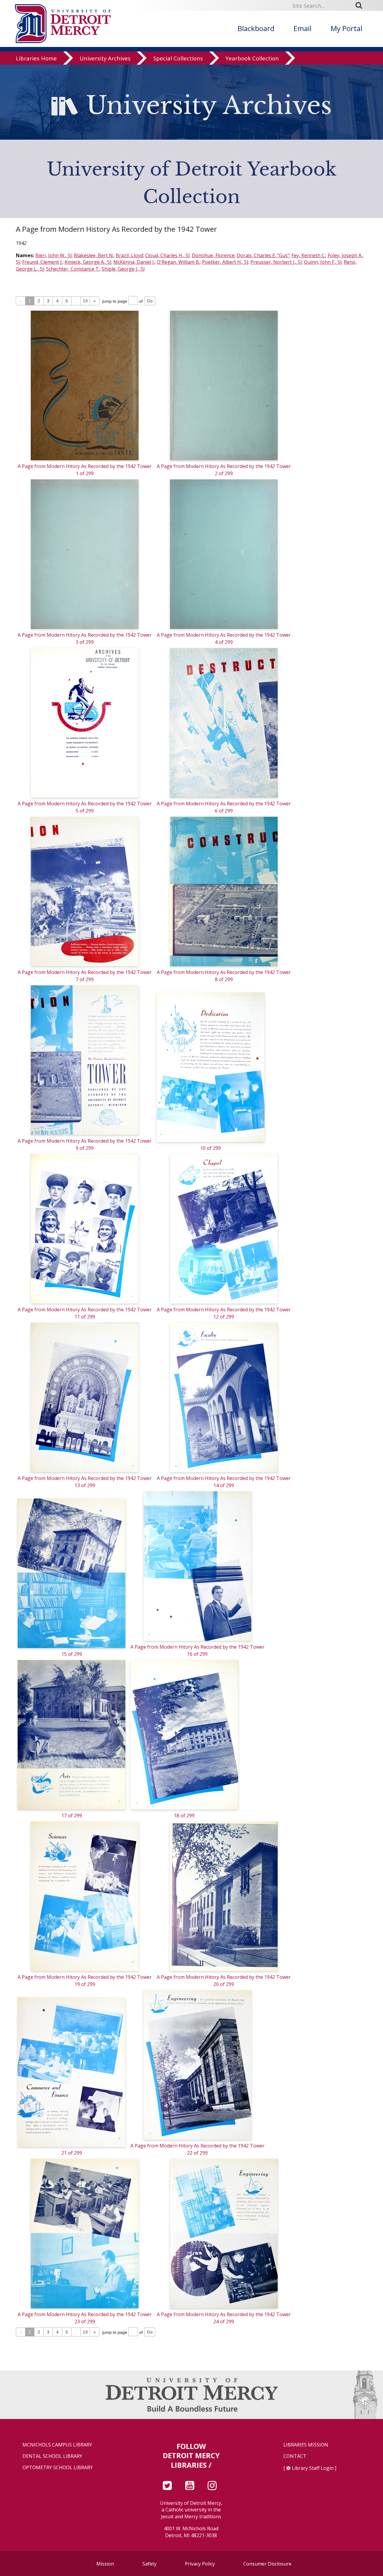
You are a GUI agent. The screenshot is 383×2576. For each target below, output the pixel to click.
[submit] (361, 5)
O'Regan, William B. (178, 262)
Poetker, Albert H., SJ (225, 262)
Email (303, 28)
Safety (149, 2564)
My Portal (346, 28)
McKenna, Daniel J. (134, 262)
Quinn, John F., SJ (323, 262)
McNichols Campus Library (57, 2445)
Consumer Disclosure (267, 2564)
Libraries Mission (306, 2445)
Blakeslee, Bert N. (94, 255)
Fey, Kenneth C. (308, 255)
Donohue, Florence (213, 255)
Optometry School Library (58, 2468)
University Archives (105, 58)
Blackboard (256, 28)
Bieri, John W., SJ (54, 255)
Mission (105, 2564)
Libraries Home (36, 58)
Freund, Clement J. (42, 262)
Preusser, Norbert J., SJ (276, 262)
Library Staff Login (313, 2468)
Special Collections (178, 58)
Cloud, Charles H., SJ (167, 255)
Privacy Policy (200, 2564)
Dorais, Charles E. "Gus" (263, 255)
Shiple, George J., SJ (123, 269)
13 (85, 301)
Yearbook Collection (252, 58)
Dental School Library (52, 2456)
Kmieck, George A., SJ (88, 262)
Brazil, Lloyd (129, 255)
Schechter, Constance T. (73, 269)
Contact (295, 2456)
